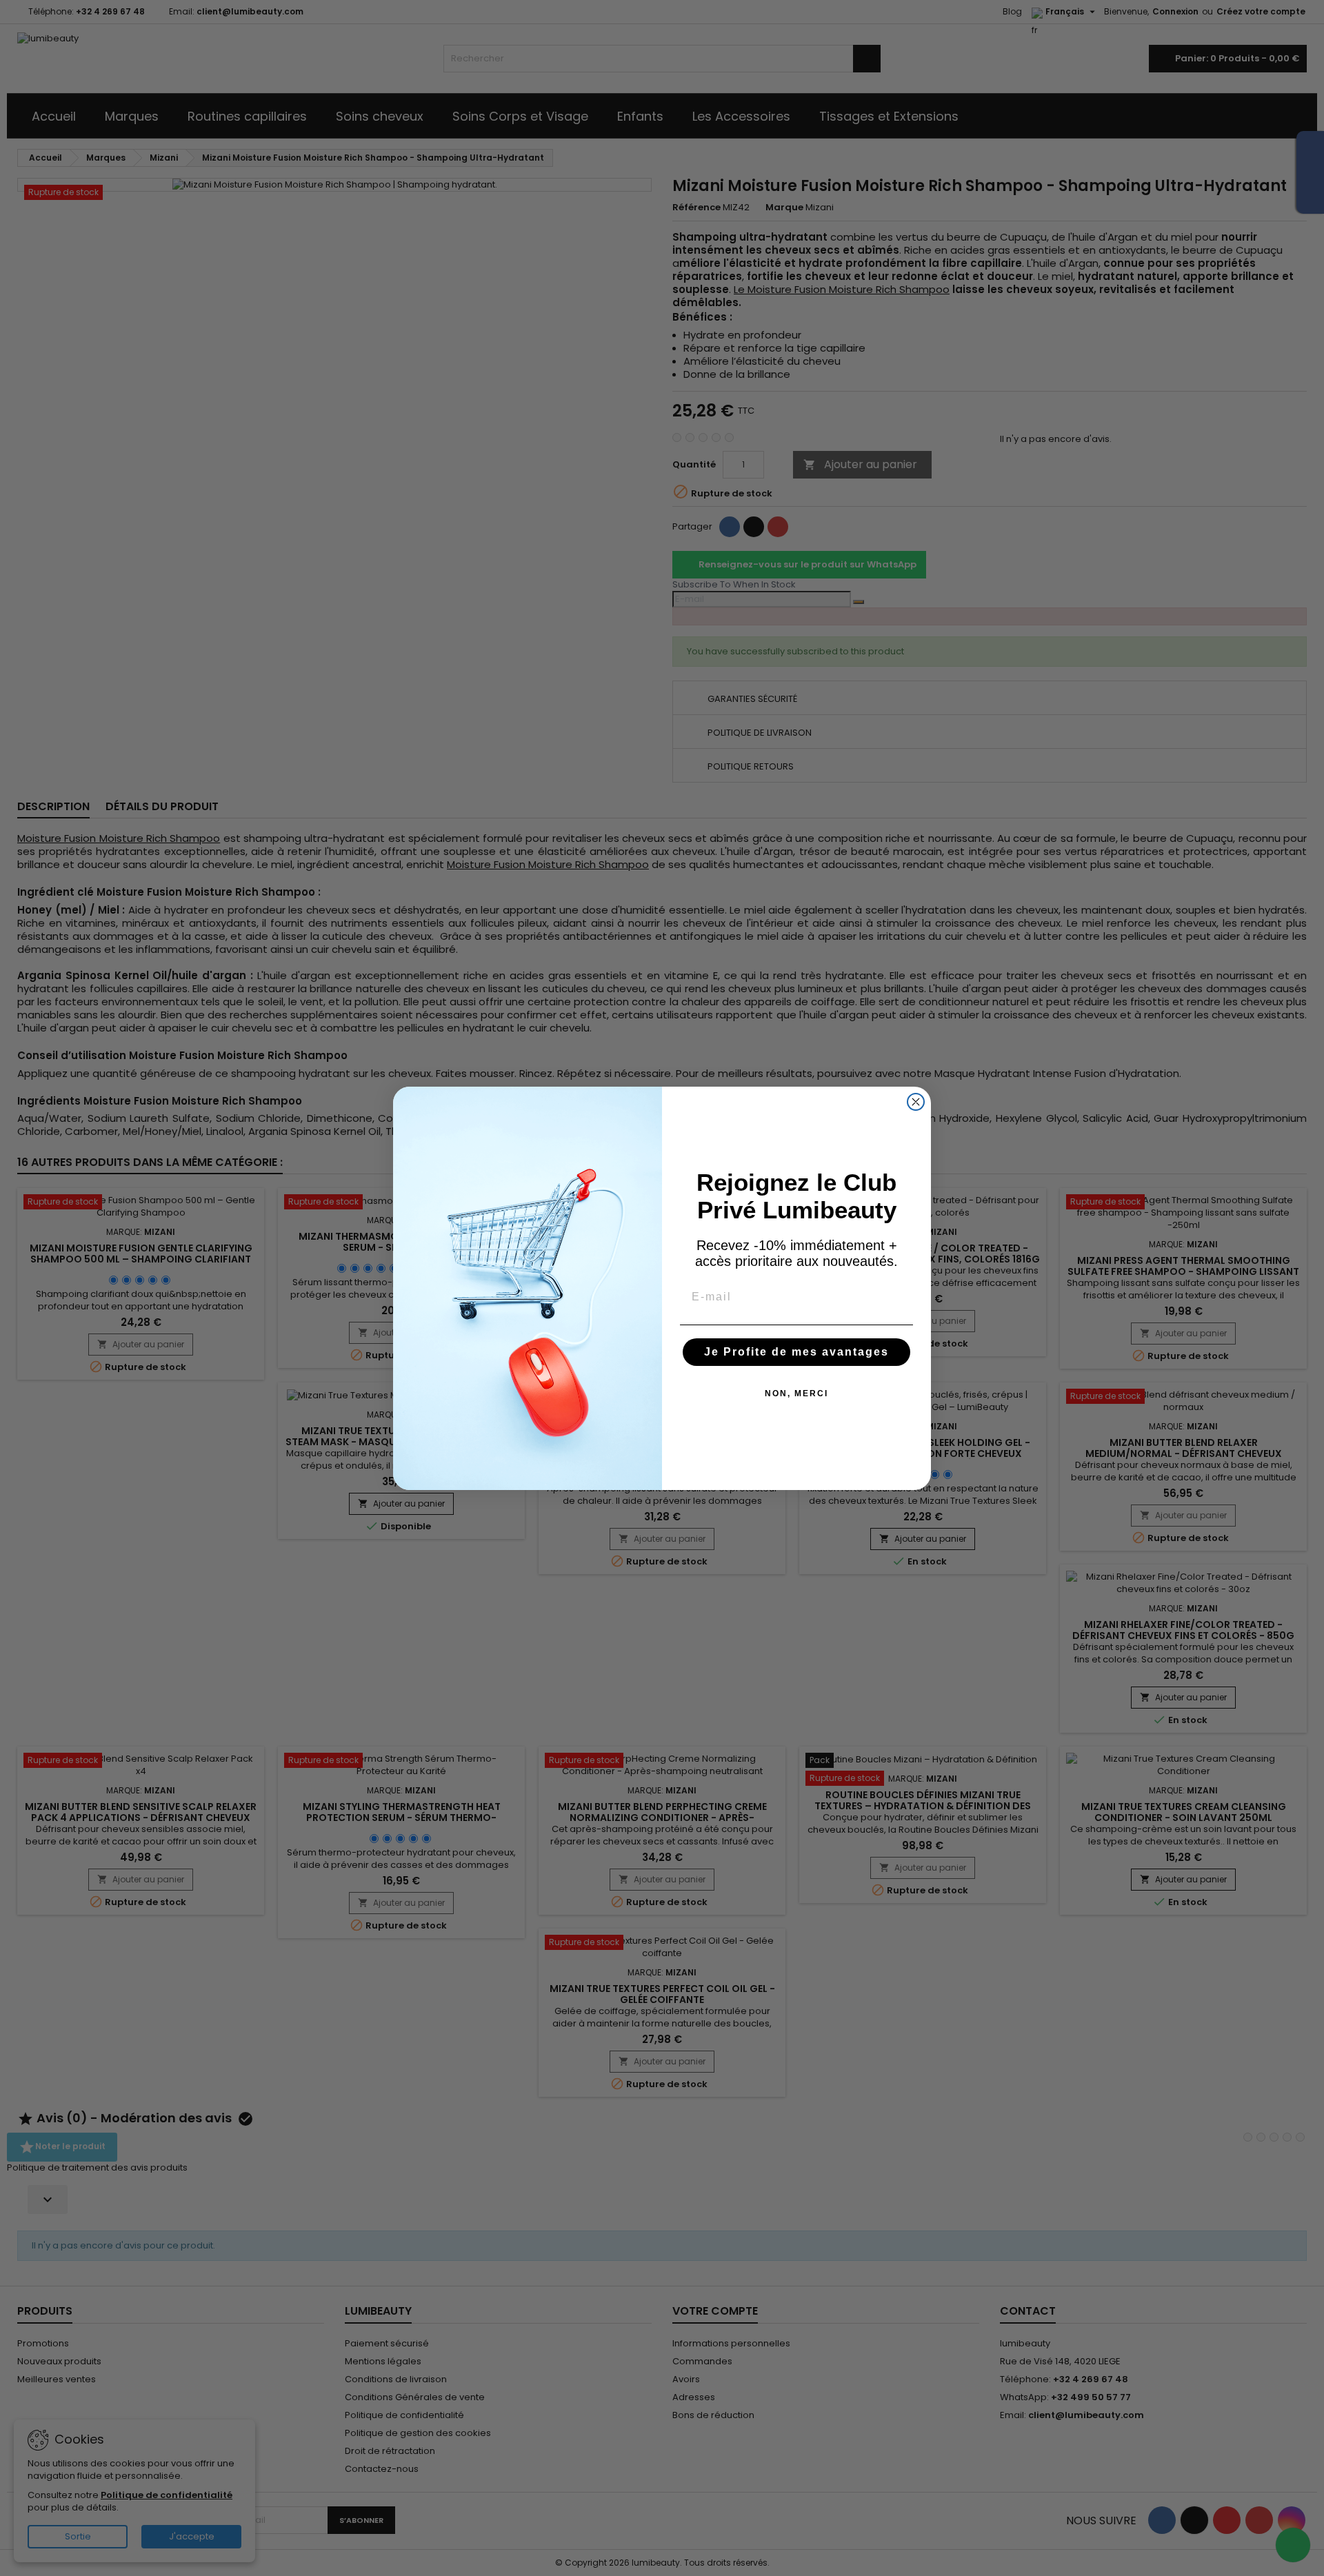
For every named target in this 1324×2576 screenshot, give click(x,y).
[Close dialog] (916, 1102)
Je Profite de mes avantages (796, 1352)
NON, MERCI (796, 1393)
